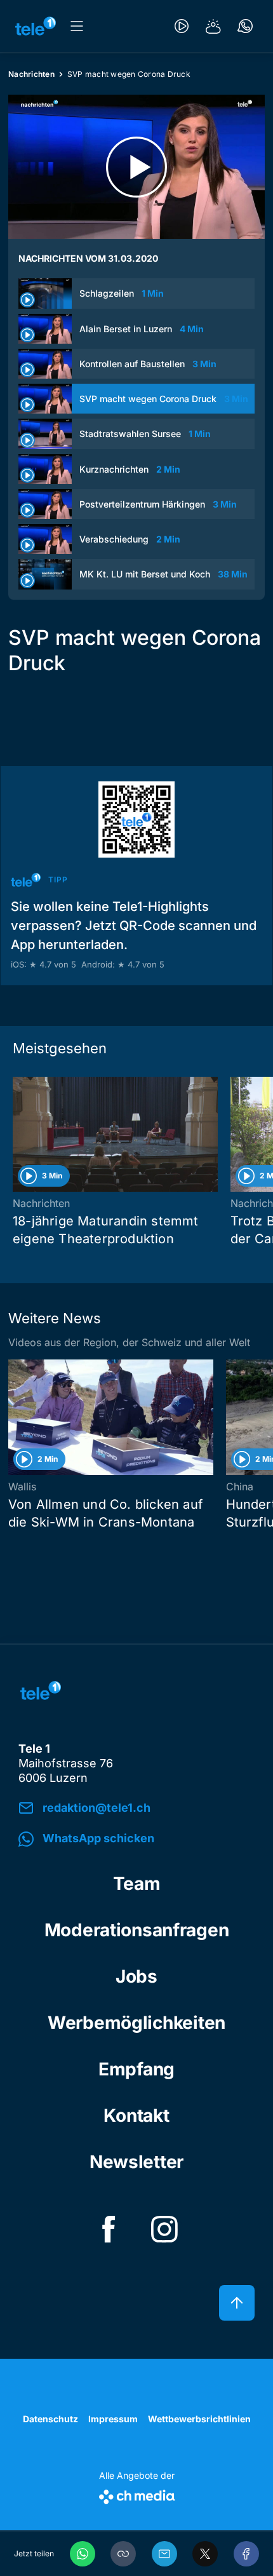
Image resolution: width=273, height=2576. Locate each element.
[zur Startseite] (36, 26)
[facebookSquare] (109, 2229)
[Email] (164, 2554)
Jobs (136, 1976)
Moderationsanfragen (137, 1930)
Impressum (113, 2419)
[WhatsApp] (83, 2554)
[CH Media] (137, 2494)
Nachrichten (31, 74)
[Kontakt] (245, 26)
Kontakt (136, 2115)
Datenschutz (50, 2419)
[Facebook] (246, 2554)
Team (137, 1884)
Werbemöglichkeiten (136, 2023)
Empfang (136, 2069)
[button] (123, 2554)
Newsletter (136, 2162)
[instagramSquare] (164, 2229)
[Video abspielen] (136, 167)
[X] (205, 2554)
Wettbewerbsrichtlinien (199, 2419)
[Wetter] (213, 26)
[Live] (182, 26)
